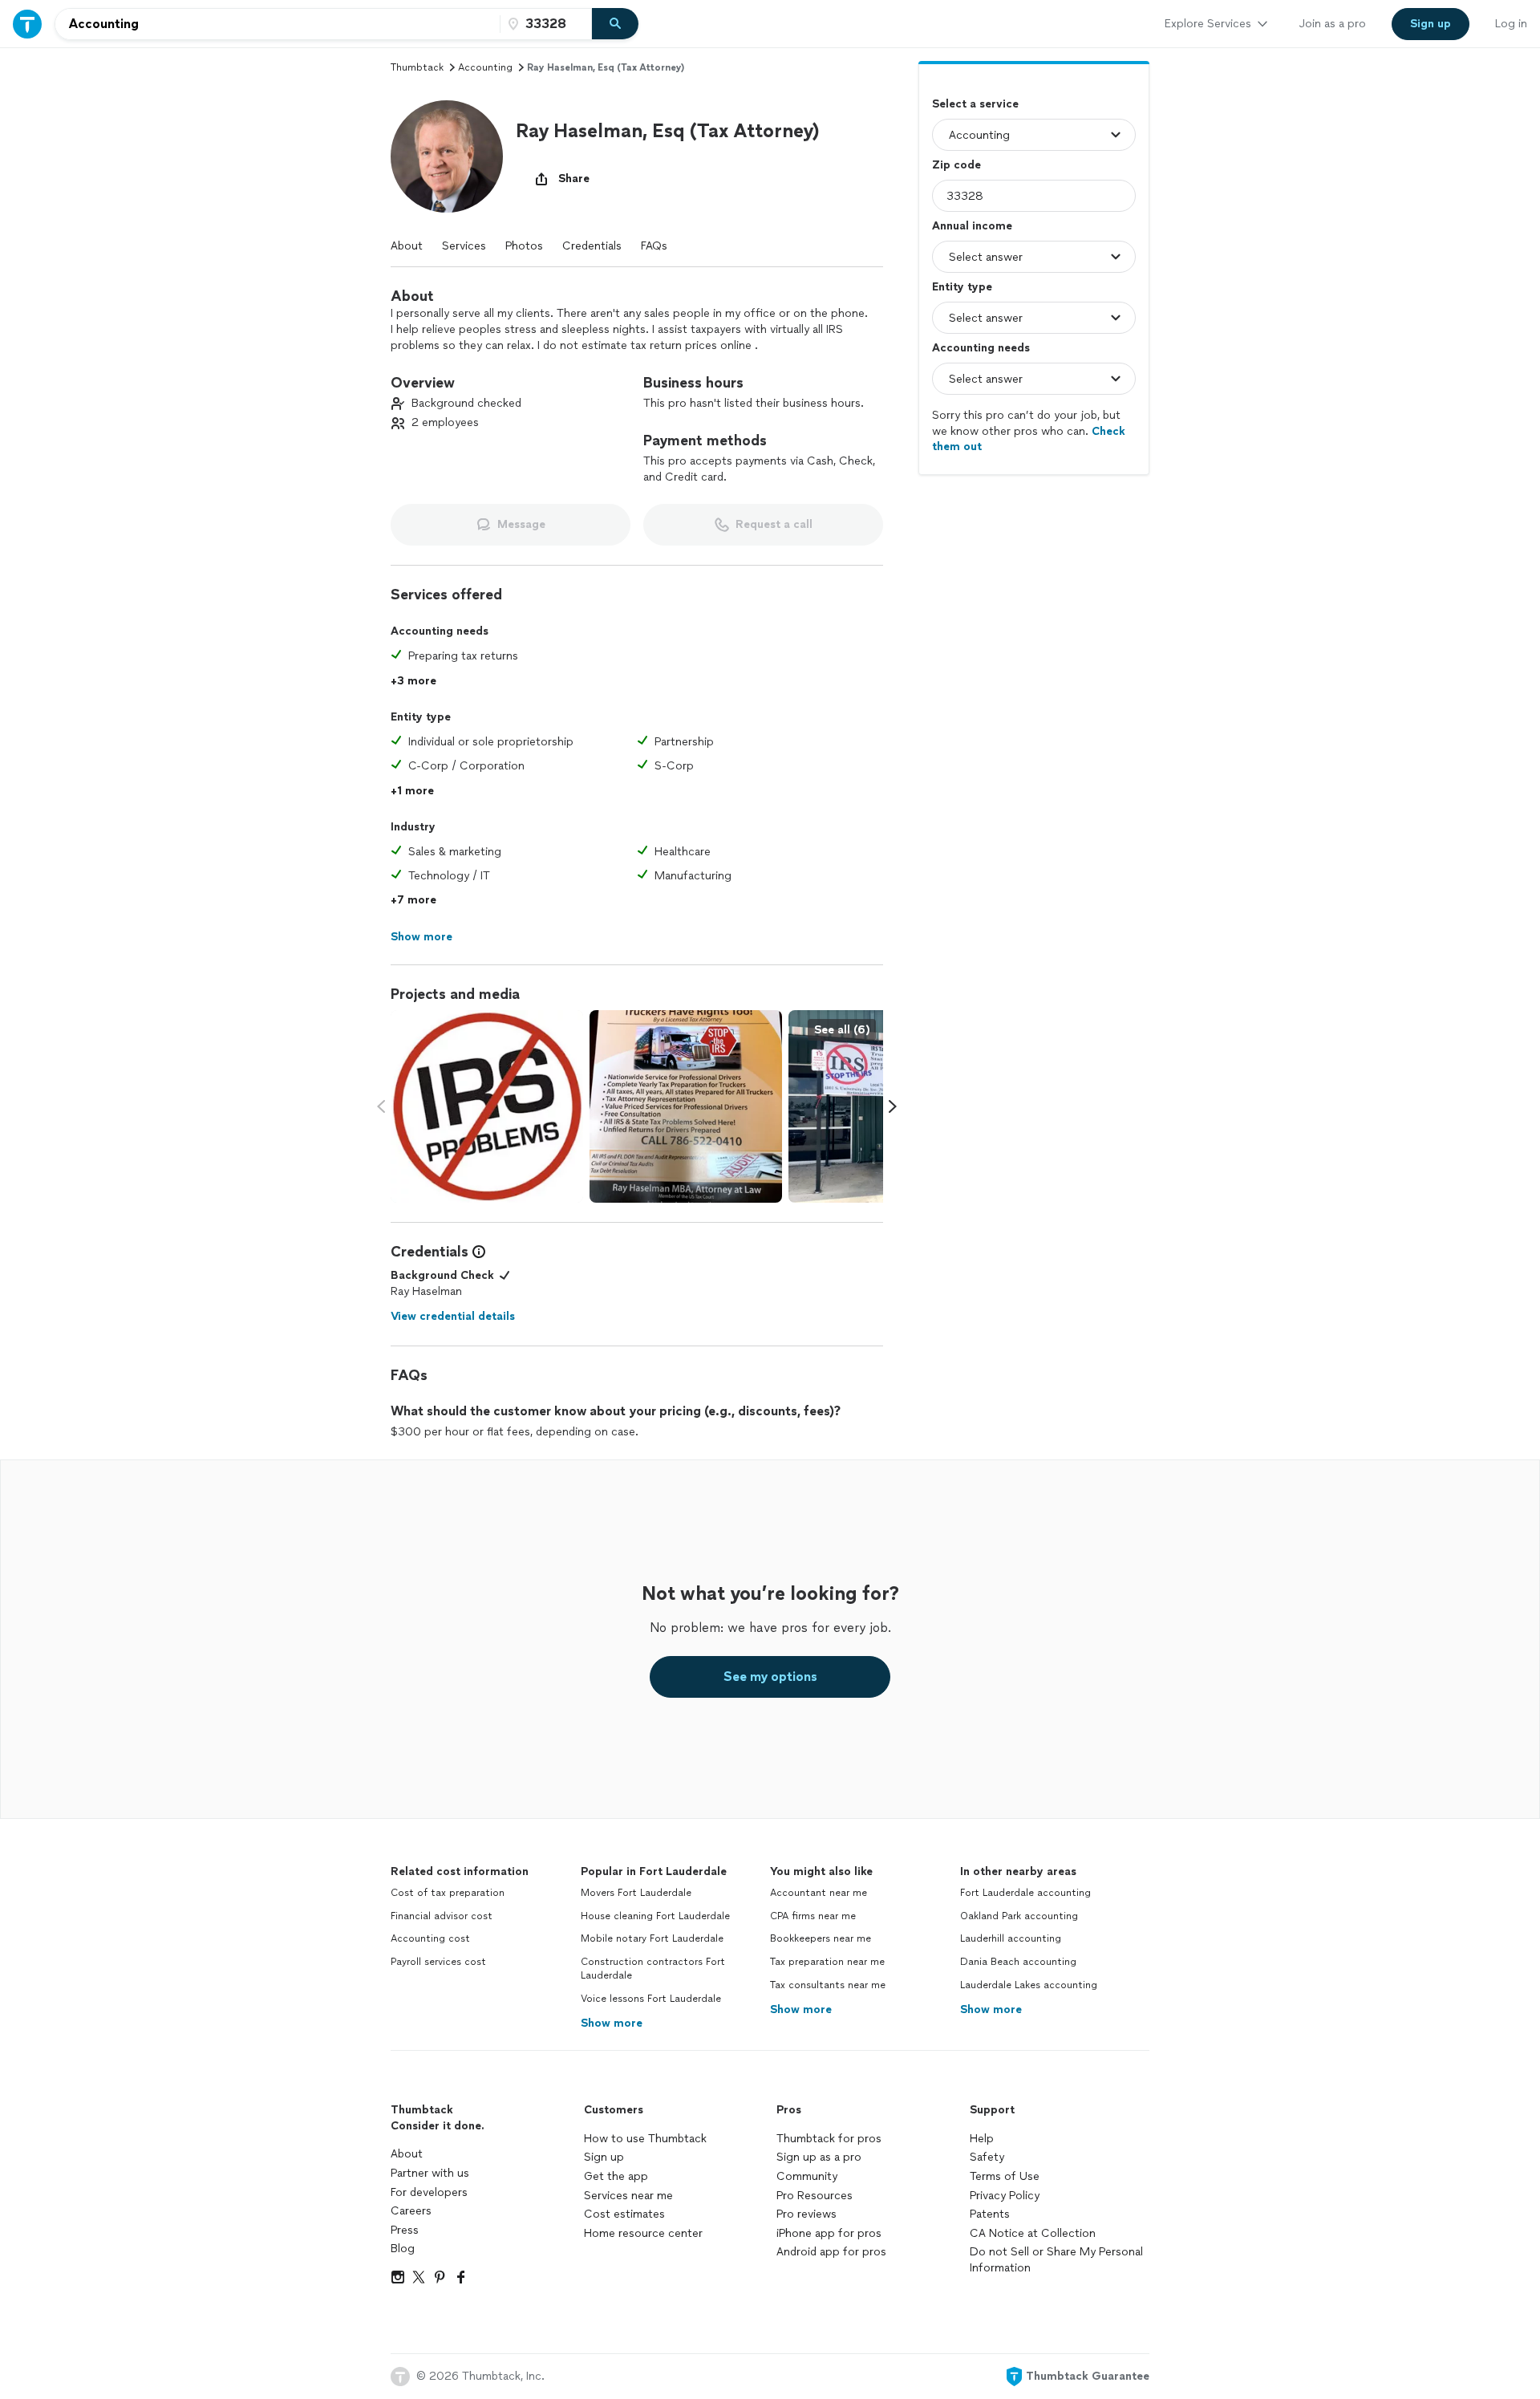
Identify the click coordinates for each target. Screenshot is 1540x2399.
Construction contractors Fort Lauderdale (653, 1969)
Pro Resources (815, 2196)
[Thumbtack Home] (27, 24)
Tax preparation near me (827, 1962)
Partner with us (430, 2173)
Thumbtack (417, 67)
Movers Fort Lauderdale (636, 1893)
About (407, 246)
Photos (524, 246)
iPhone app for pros (829, 2233)
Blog (403, 2249)
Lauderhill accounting (1011, 1938)
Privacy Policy (1005, 2196)
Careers (411, 2211)
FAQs (654, 246)
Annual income (972, 226)
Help (982, 2139)
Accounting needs (981, 348)
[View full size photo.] (487, 1106)
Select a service (975, 104)
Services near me (628, 2196)
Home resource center (643, 2233)
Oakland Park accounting (1019, 1916)
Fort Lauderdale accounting (1025, 1893)
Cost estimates (624, 2214)
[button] (447, 156)
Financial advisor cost (442, 1916)
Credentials (592, 246)
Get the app (616, 2176)
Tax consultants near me (828, 1985)
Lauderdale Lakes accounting (1029, 1985)
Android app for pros (831, 2252)
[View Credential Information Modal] (477, 1252)
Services (464, 246)
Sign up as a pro (819, 2157)
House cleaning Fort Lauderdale (655, 1916)
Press (405, 2230)
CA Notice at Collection (1033, 2233)
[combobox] (278, 24)
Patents (990, 2214)
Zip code (956, 165)
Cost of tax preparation (448, 1893)
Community (807, 2176)
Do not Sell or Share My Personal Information (1056, 2260)
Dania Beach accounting (1018, 1962)
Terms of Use (1005, 2176)
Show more (612, 2023)
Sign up (604, 2157)
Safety (987, 2157)
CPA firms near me (813, 1916)
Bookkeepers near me (821, 1938)
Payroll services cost (438, 1962)
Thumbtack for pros (829, 2139)
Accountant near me (819, 1893)
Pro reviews (806, 2214)
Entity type (962, 287)
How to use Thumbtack (645, 2139)
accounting (485, 67)
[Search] (615, 24)
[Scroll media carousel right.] (893, 1106)
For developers (429, 2192)
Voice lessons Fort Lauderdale (651, 1999)
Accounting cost (430, 1938)
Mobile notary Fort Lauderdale (652, 1938)
